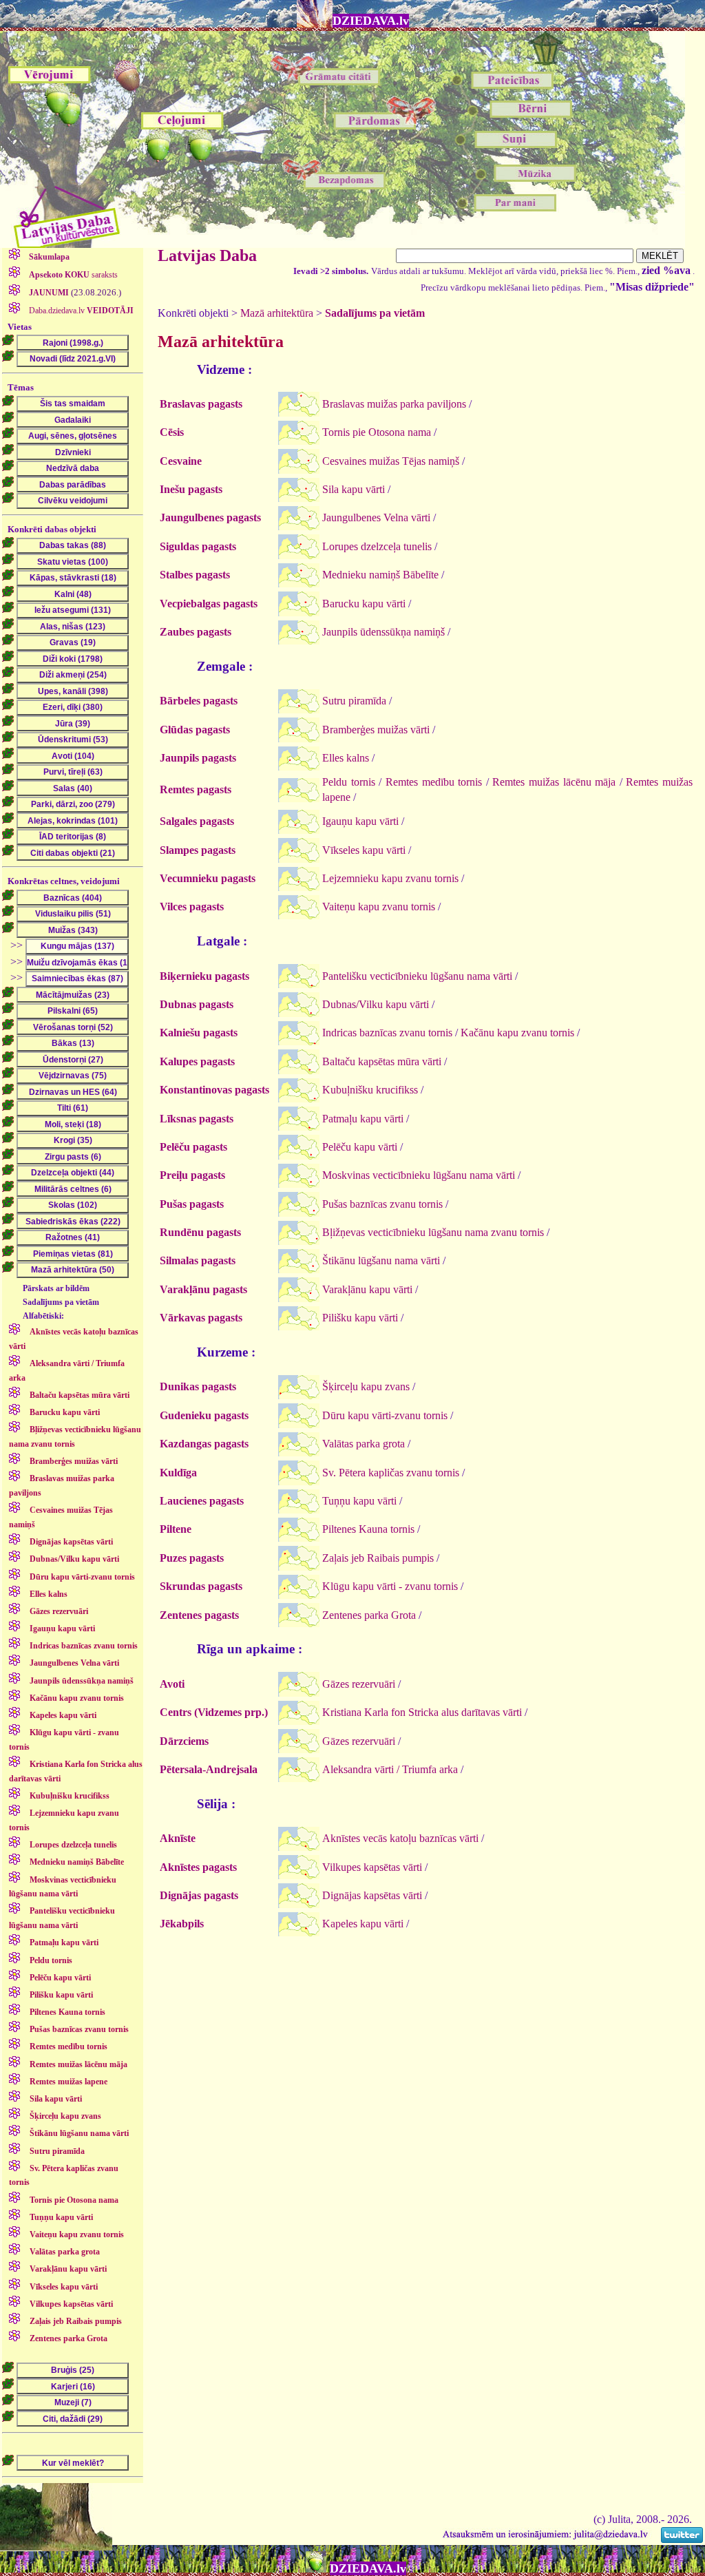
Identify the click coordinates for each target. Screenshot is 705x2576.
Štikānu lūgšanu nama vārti (381, 1260)
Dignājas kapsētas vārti (372, 1895)
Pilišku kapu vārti (360, 1318)
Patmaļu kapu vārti (363, 1119)
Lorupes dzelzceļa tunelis (377, 546)
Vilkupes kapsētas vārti (372, 1867)
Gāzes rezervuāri (359, 1684)
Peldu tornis (349, 782)
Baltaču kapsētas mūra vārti (382, 1061)
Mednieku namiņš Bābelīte (380, 575)
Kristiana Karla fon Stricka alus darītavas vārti (422, 1712)
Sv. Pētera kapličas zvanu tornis (391, 1473)
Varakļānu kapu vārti (367, 1289)
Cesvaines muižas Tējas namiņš (391, 461)
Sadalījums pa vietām (375, 313)
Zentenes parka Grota (369, 1615)
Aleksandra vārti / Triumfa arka (390, 1769)
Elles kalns (346, 758)
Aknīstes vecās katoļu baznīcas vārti (400, 1838)
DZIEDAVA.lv (371, 21)
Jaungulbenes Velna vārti (376, 517)
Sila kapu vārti (354, 489)
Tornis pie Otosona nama (377, 432)
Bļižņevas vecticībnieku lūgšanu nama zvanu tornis (433, 1232)
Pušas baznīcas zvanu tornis (382, 1204)
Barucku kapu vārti (364, 604)
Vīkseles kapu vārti (364, 850)
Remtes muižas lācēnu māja (554, 782)
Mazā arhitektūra (277, 313)
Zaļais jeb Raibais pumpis (378, 1558)
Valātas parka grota (364, 1444)
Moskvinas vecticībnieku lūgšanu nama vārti (419, 1175)
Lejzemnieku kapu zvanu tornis (390, 878)
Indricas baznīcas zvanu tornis (387, 1033)
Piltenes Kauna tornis (368, 1529)
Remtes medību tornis (434, 782)
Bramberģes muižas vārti (376, 730)
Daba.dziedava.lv (80, 311)
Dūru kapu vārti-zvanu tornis (385, 1415)
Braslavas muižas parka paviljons (394, 404)
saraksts (73, 275)
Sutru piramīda (354, 701)
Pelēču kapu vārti (360, 1147)
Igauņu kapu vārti (360, 821)
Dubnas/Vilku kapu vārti (376, 1004)
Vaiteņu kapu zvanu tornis (379, 907)
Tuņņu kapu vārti (359, 1501)
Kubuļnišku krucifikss (370, 1090)
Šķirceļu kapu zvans (366, 1386)
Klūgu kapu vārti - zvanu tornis (390, 1586)
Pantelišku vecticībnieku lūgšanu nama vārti (417, 976)
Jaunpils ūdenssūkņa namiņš (383, 632)
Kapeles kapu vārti (363, 1924)
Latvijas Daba (207, 255)
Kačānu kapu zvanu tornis (517, 1033)
